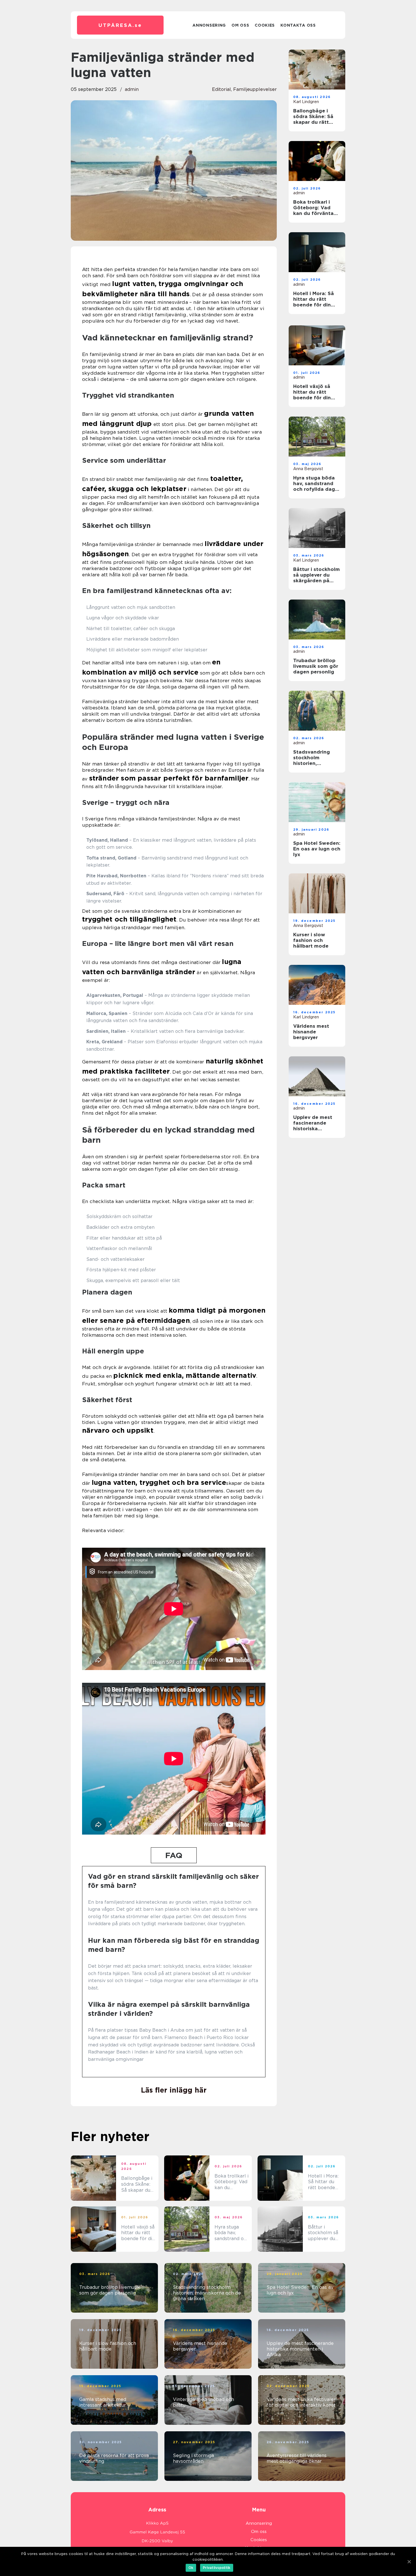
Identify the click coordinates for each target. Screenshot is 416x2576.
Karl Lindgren (306, 102)
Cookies (265, 25)
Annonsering (209, 25)
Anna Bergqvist (308, 469)
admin (132, 89)
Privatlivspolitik (217, 2568)
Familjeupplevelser (255, 89)
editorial (221, 89)
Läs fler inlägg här (174, 2090)
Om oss (240, 25)
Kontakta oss (298, 25)
